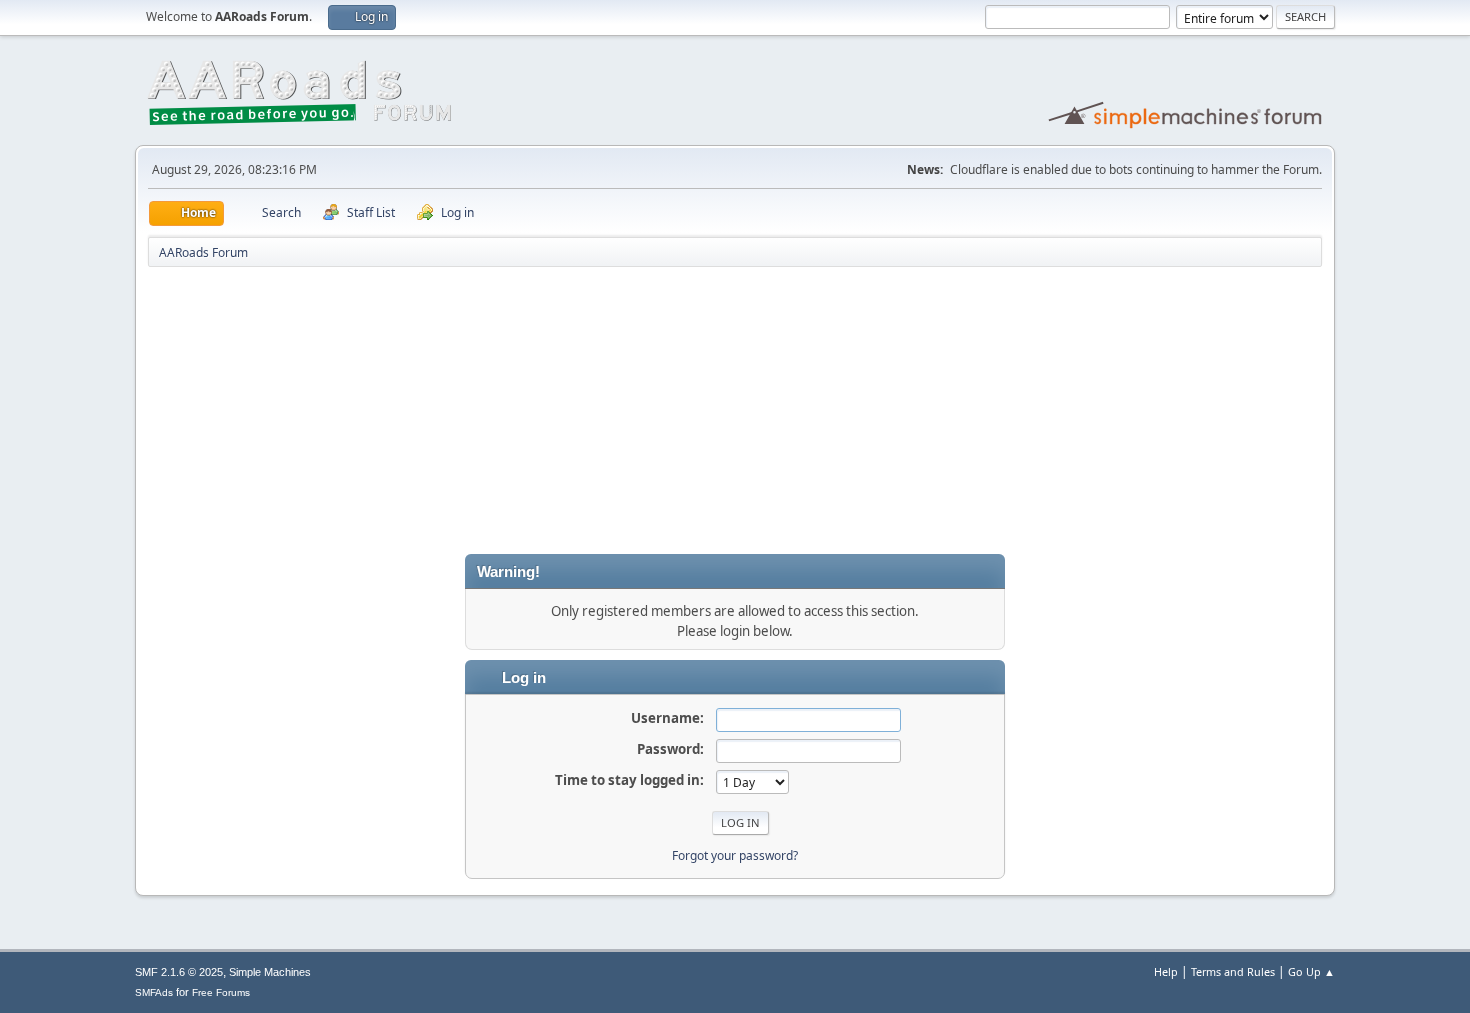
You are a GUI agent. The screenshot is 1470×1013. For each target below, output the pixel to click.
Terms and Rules (1233, 971)
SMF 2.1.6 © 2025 (179, 972)
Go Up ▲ (1311, 971)
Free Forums (221, 992)
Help (1166, 971)
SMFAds (154, 992)
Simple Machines (270, 972)
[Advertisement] (735, 414)
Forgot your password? (735, 855)
